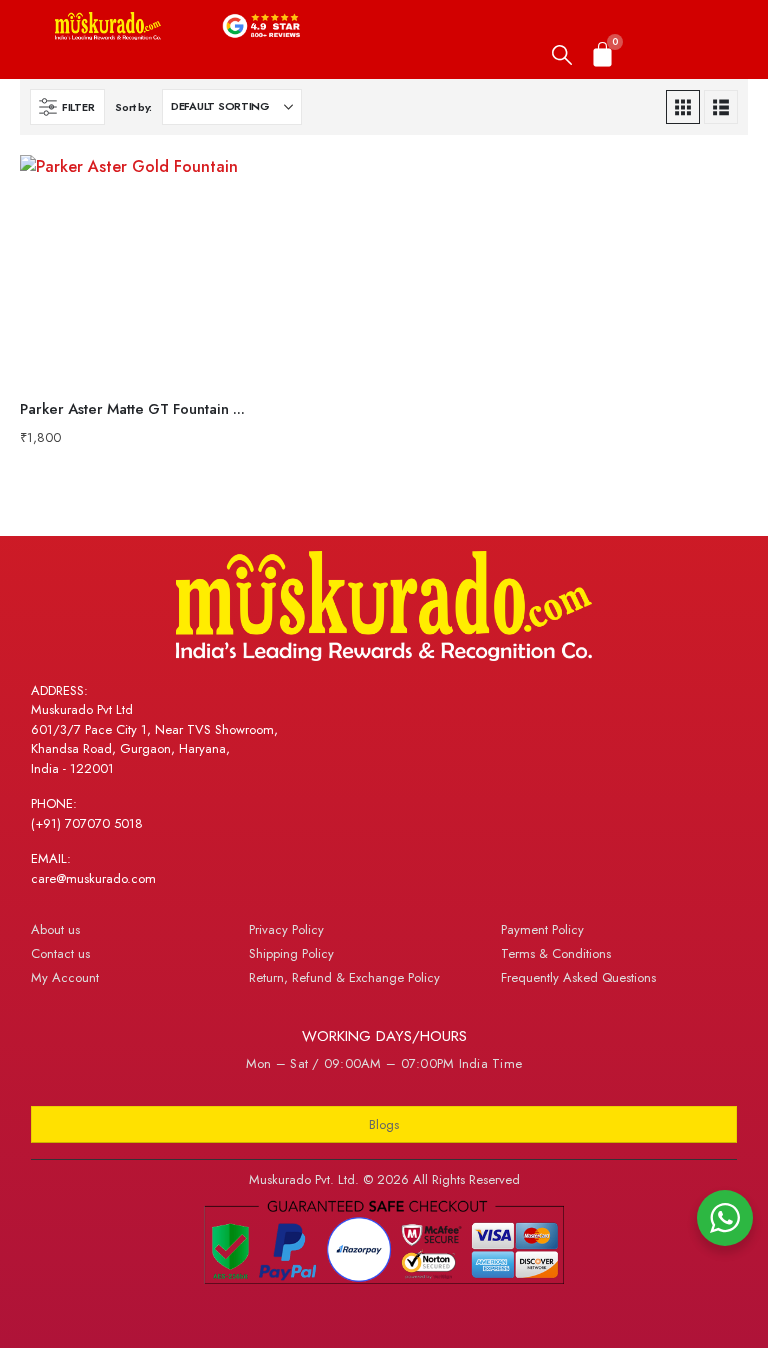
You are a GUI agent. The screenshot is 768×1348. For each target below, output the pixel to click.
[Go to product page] (134, 269)
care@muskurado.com (93, 878)
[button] (562, 56)
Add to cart (216, 188)
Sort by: (133, 107)
